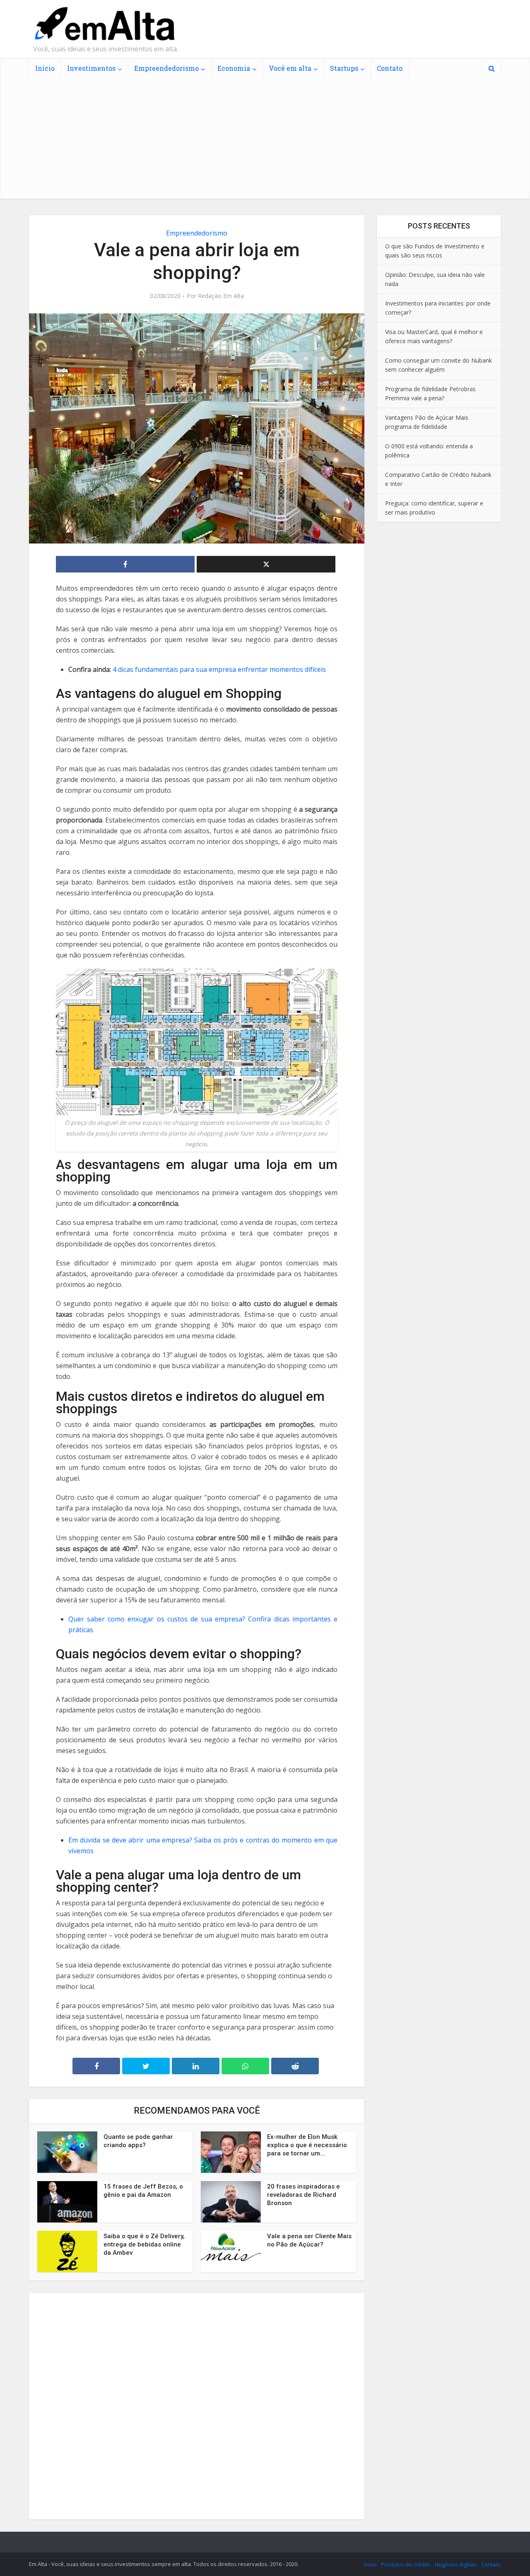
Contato (390, 68)
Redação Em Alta (221, 296)
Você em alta (290, 68)
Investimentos (91, 68)
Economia (234, 68)
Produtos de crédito (406, 2564)
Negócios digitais (456, 2564)
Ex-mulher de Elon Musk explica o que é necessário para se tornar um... (307, 2145)
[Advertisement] (265, 141)
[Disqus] (197, 2405)
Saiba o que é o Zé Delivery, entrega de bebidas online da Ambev (144, 2244)
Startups (344, 68)
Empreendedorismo (166, 68)
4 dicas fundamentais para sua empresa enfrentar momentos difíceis (219, 669)
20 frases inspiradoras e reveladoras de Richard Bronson (304, 2195)
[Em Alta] (104, 24)
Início (45, 68)
